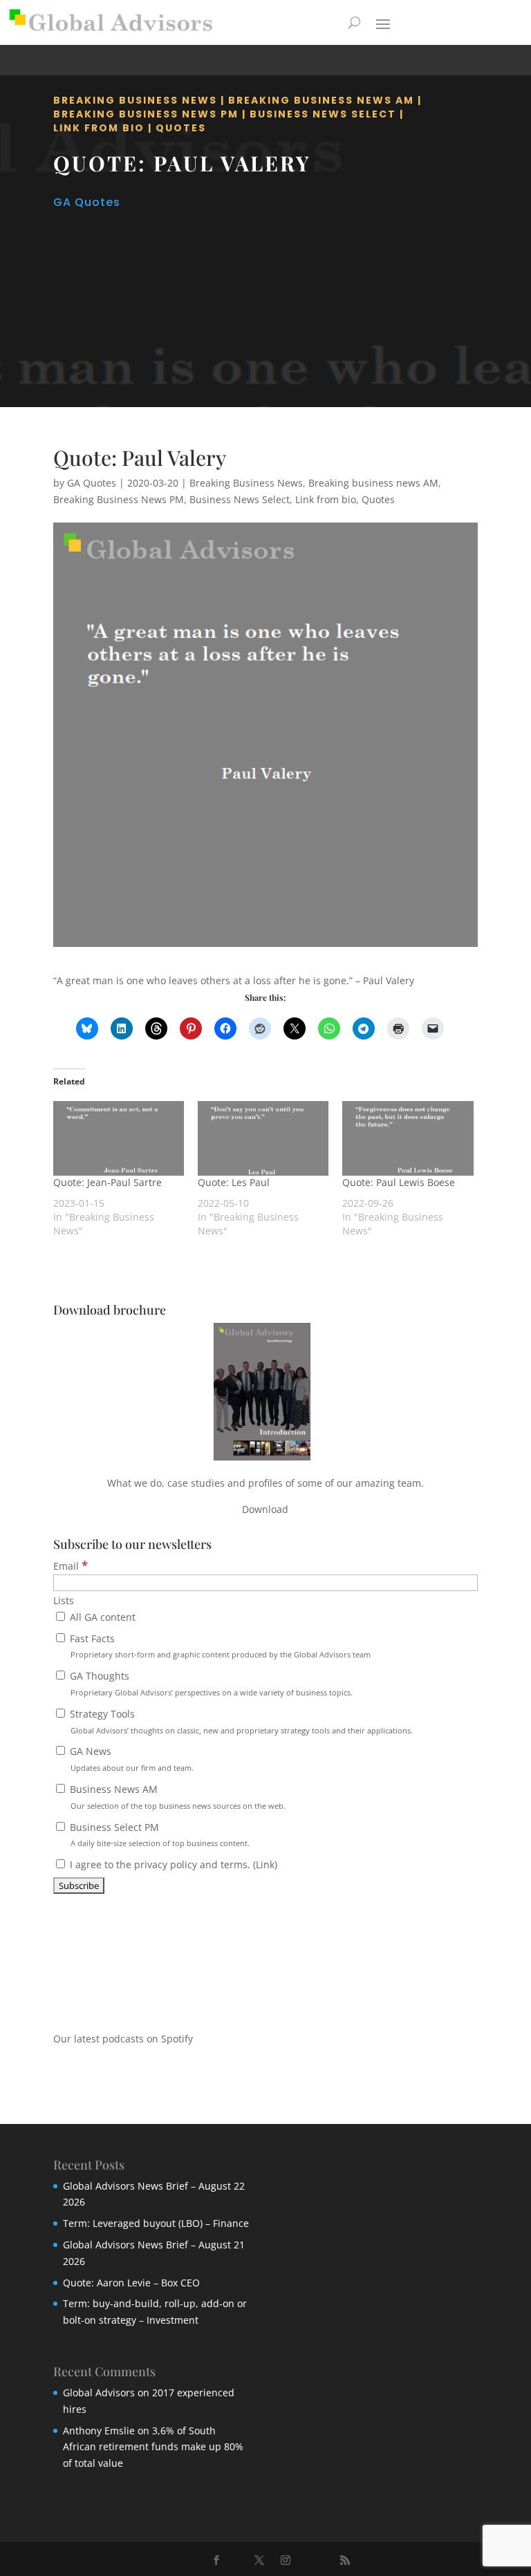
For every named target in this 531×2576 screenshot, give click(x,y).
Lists (64, 1600)
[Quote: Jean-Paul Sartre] (119, 1138)
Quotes (181, 128)
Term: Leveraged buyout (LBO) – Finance (156, 2223)
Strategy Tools (240, 1721)
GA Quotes (87, 202)
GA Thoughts (210, 1683)
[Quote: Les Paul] (263, 1138)
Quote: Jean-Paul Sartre (108, 1182)
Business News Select (323, 114)
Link (265, 1864)
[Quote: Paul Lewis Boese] (408, 1138)
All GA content (101, 1617)
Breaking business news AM (321, 100)
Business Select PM (158, 1835)
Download (265, 1509)
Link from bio (99, 128)
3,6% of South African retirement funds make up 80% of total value (153, 2447)
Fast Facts (219, 1646)
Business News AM (176, 1797)
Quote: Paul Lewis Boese (399, 1182)
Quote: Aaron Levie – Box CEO (131, 2283)
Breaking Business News (135, 100)
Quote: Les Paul (234, 1182)
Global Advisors (99, 2392)
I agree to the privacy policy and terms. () (172, 1864)
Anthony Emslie (99, 2431)
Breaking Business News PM (146, 114)
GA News (130, 1759)
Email (71, 1566)
